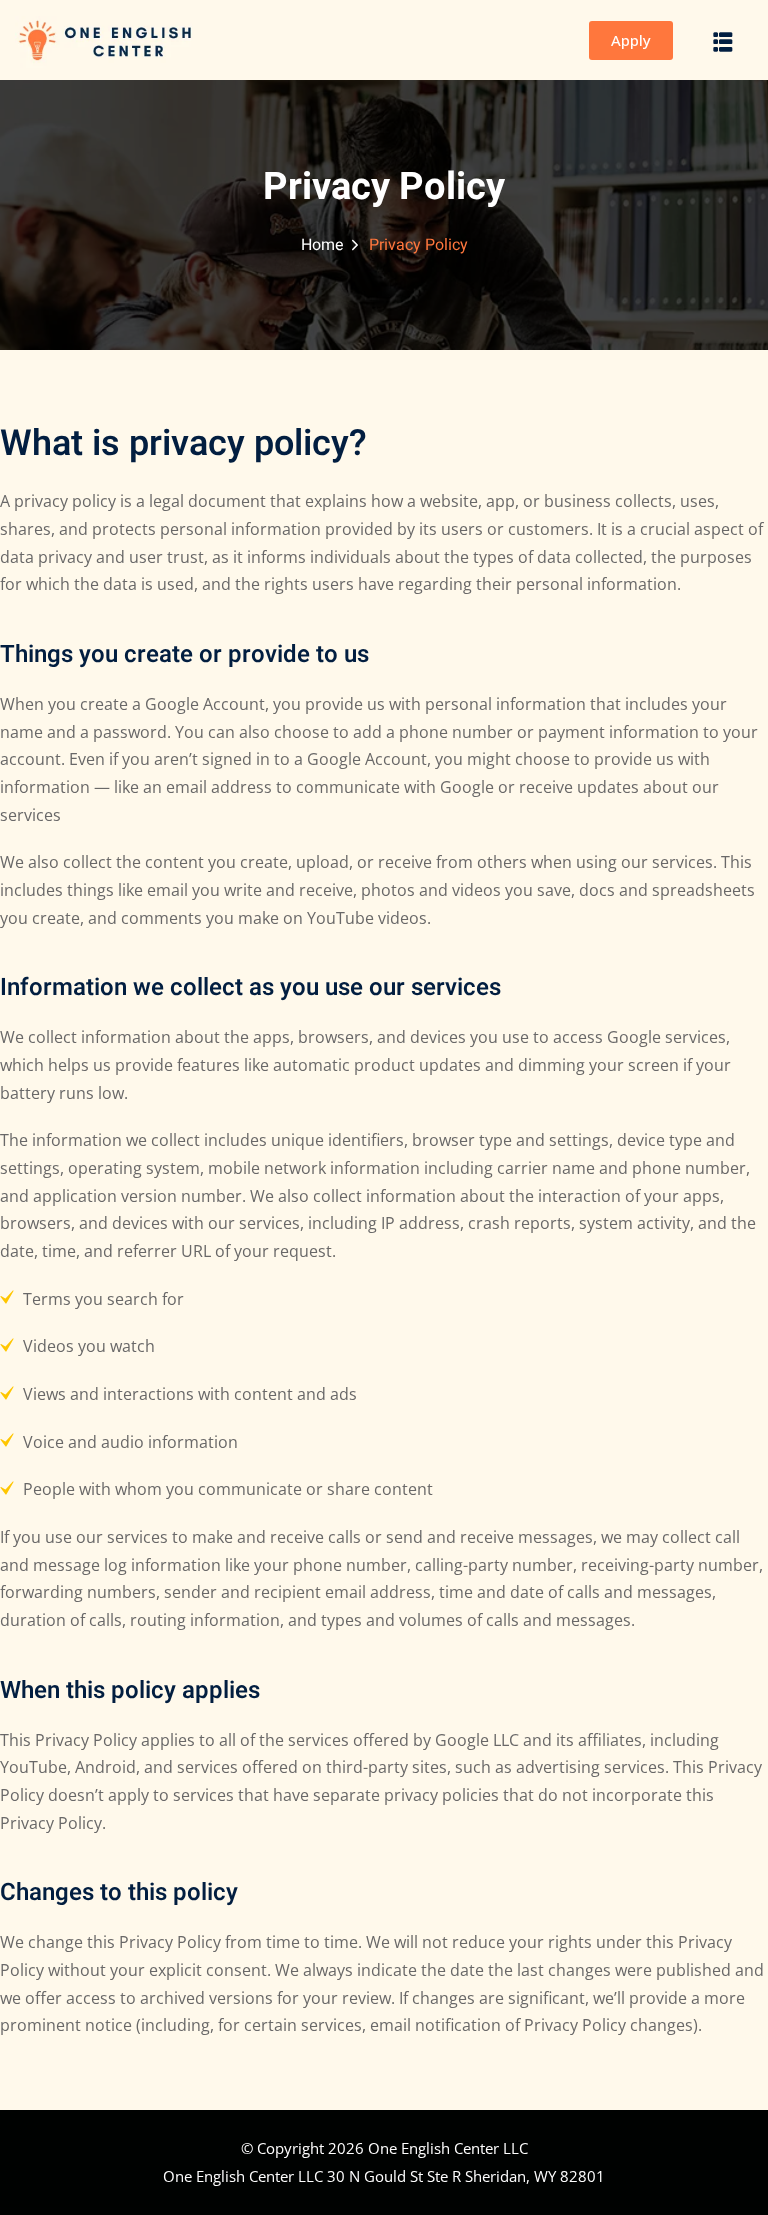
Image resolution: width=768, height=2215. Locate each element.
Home (322, 245)
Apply (631, 40)
